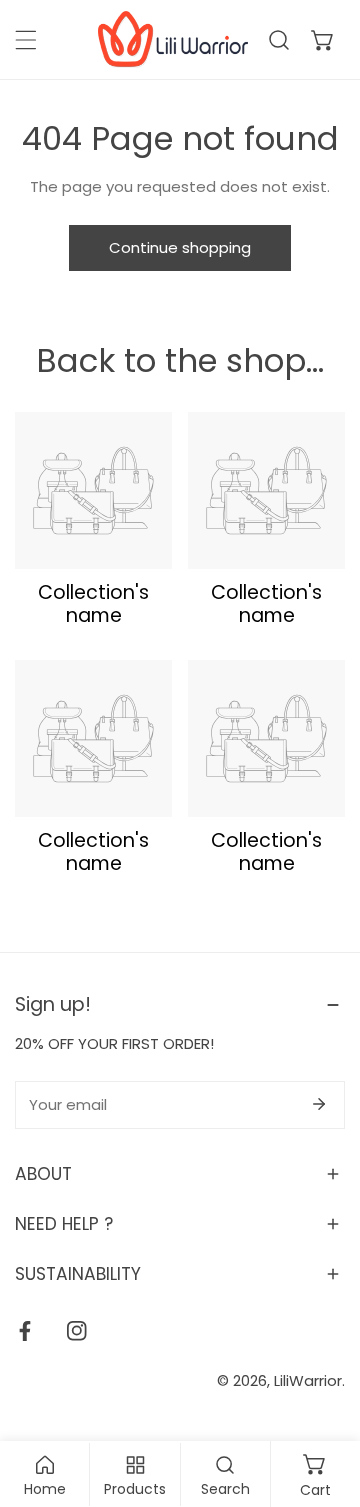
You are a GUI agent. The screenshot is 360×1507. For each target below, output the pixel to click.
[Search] (279, 40)
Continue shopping (180, 247)
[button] (323, 40)
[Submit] (319, 1104)
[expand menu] (26, 40)
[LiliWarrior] (173, 39)
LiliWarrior (308, 1380)
